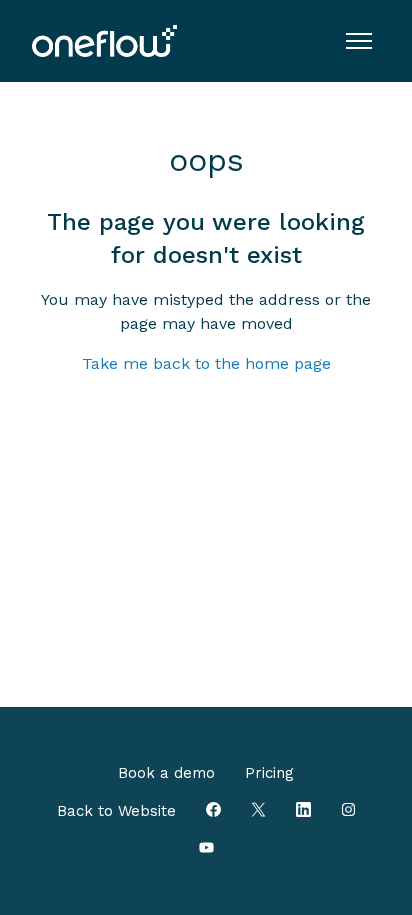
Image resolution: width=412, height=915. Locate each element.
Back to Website (116, 811)
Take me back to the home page (206, 363)
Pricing (269, 773)
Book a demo (166, 773)
